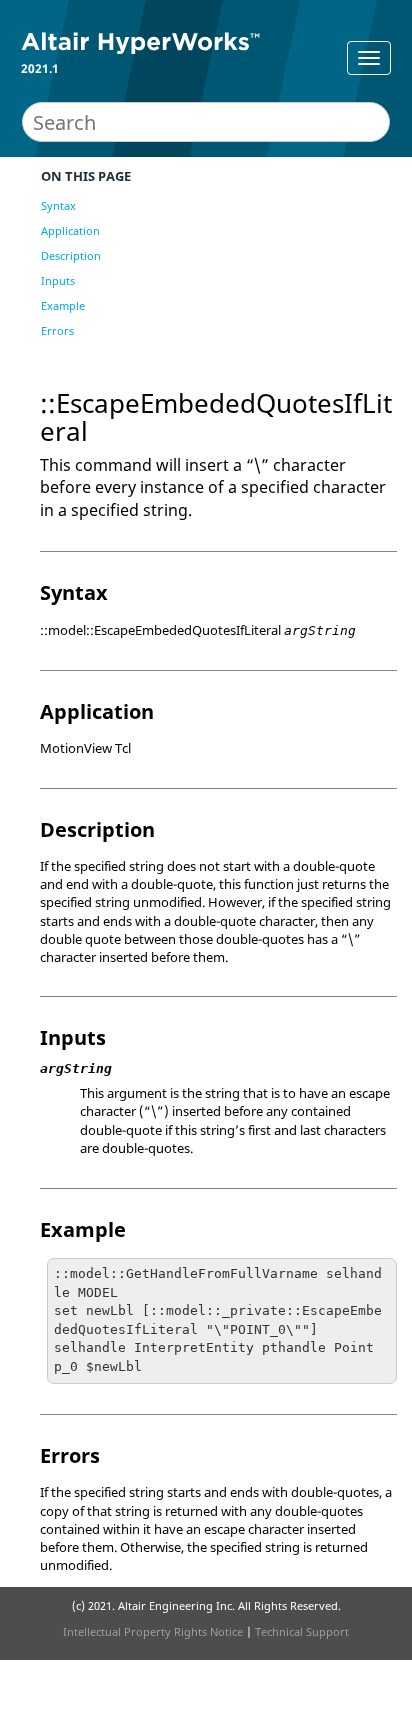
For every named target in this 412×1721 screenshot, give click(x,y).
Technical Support (302, 1631)
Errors (57, 330)
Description (71, 255)
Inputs (58, 280)
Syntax (58, 205)
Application (70, 230)
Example (63, 305)
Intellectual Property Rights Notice (153, 1631)
